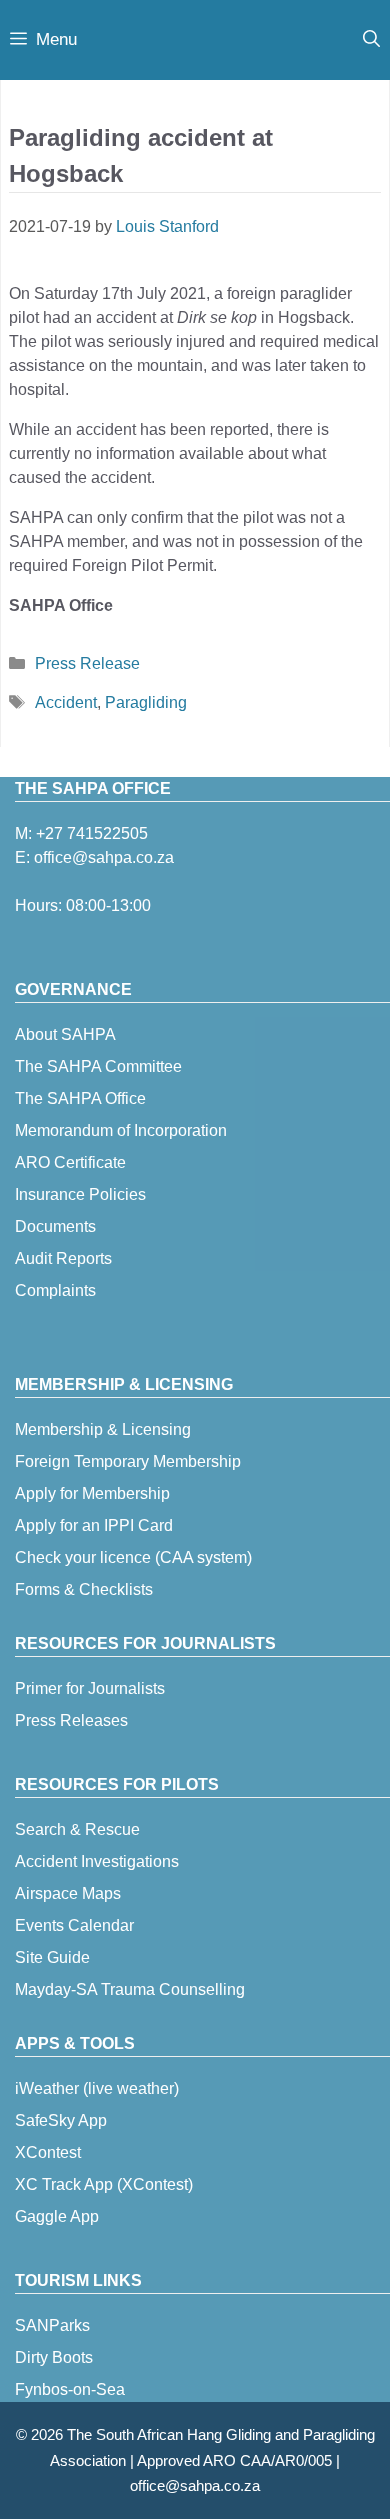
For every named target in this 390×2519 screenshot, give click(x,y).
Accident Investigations (97, 1861)
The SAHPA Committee (98, 1066)
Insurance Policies (80, 1194)
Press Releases (71, 1720)
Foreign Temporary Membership (128, 1461)
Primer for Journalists (90, 1688)
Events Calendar (74, 1925)
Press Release (87, 663)
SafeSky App (61, 2120)
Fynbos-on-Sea (70, 2389)
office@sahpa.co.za (104, 857)
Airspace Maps (68, 1893)
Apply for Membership (92, 1493)
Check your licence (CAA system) (133, 1557)
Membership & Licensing (103, 1429)
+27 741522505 (92, 833)
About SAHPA (65, 1034)
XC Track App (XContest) (104, 2184)
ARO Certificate (70, 1162)
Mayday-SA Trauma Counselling (130, 1989)
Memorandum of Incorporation (121, 1130)
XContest (48, 2152)
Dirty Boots (54, 2357)
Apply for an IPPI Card (94, 1525)
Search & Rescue (77, 1829)
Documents (55, 1226)
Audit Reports (63, 1258)
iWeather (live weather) (97, 2088)
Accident (66, 702)
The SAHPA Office (80, 1098)
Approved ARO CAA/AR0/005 (234, 2460)
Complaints (55, 1290)
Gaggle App (57, 2216)
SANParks (52, 2325)
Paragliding (146, 702)
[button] (371, 40)
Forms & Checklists (84, 1589)
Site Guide (52, 1957)
